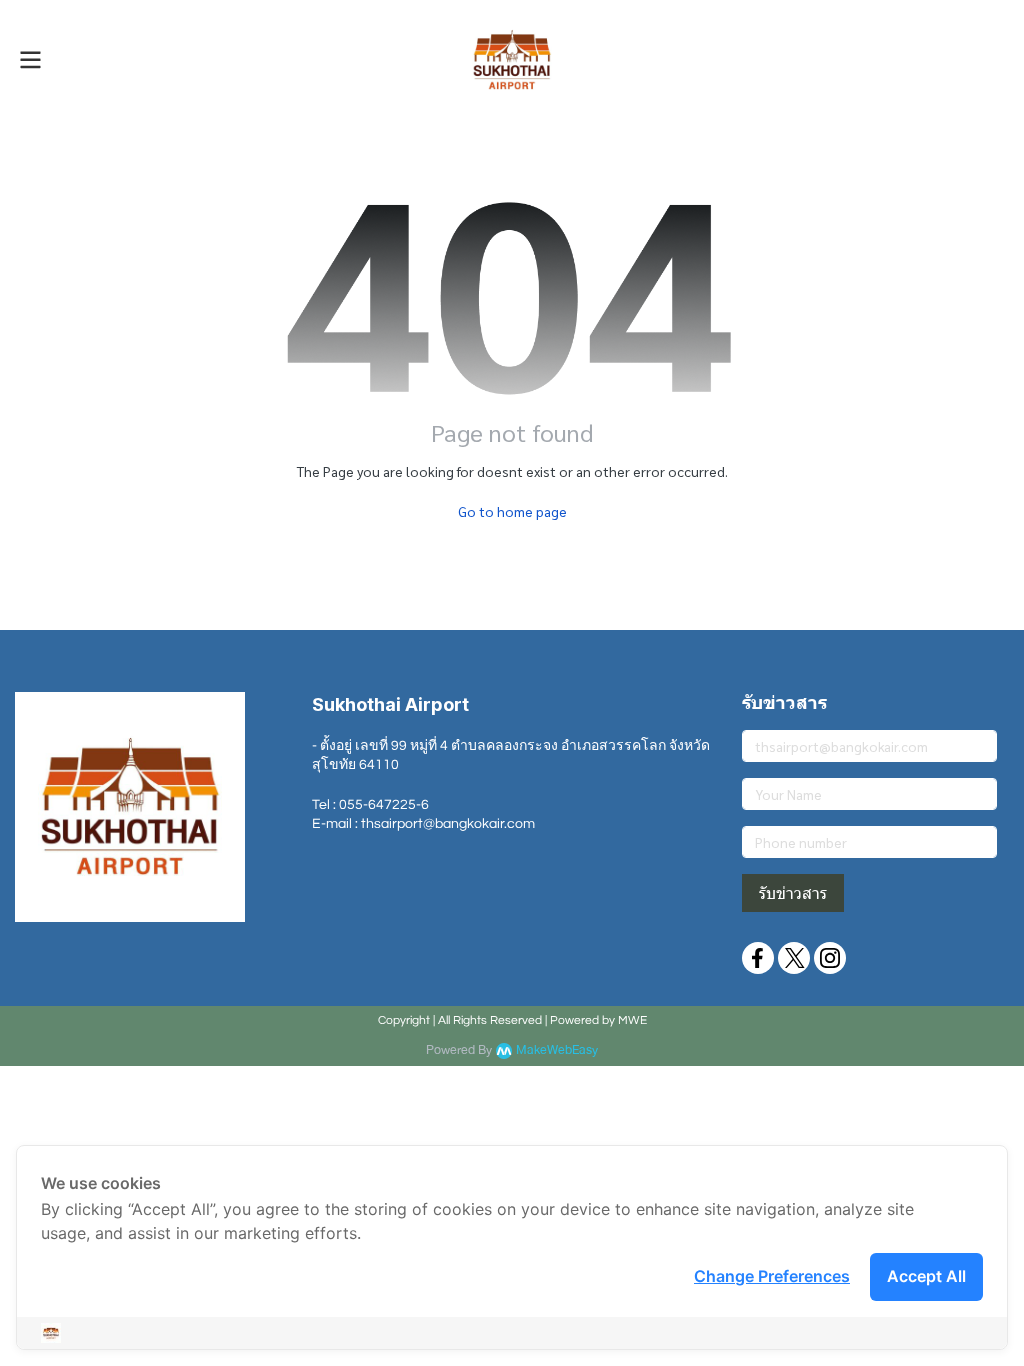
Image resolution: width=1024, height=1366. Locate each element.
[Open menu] (30, 60)
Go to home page (512, 511)
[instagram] (830, 958)
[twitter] (794, 958)
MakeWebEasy (557, 1050)
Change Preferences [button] (772, 1276)
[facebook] (758, 958)
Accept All (926, 1276)
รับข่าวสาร (793, 893)
